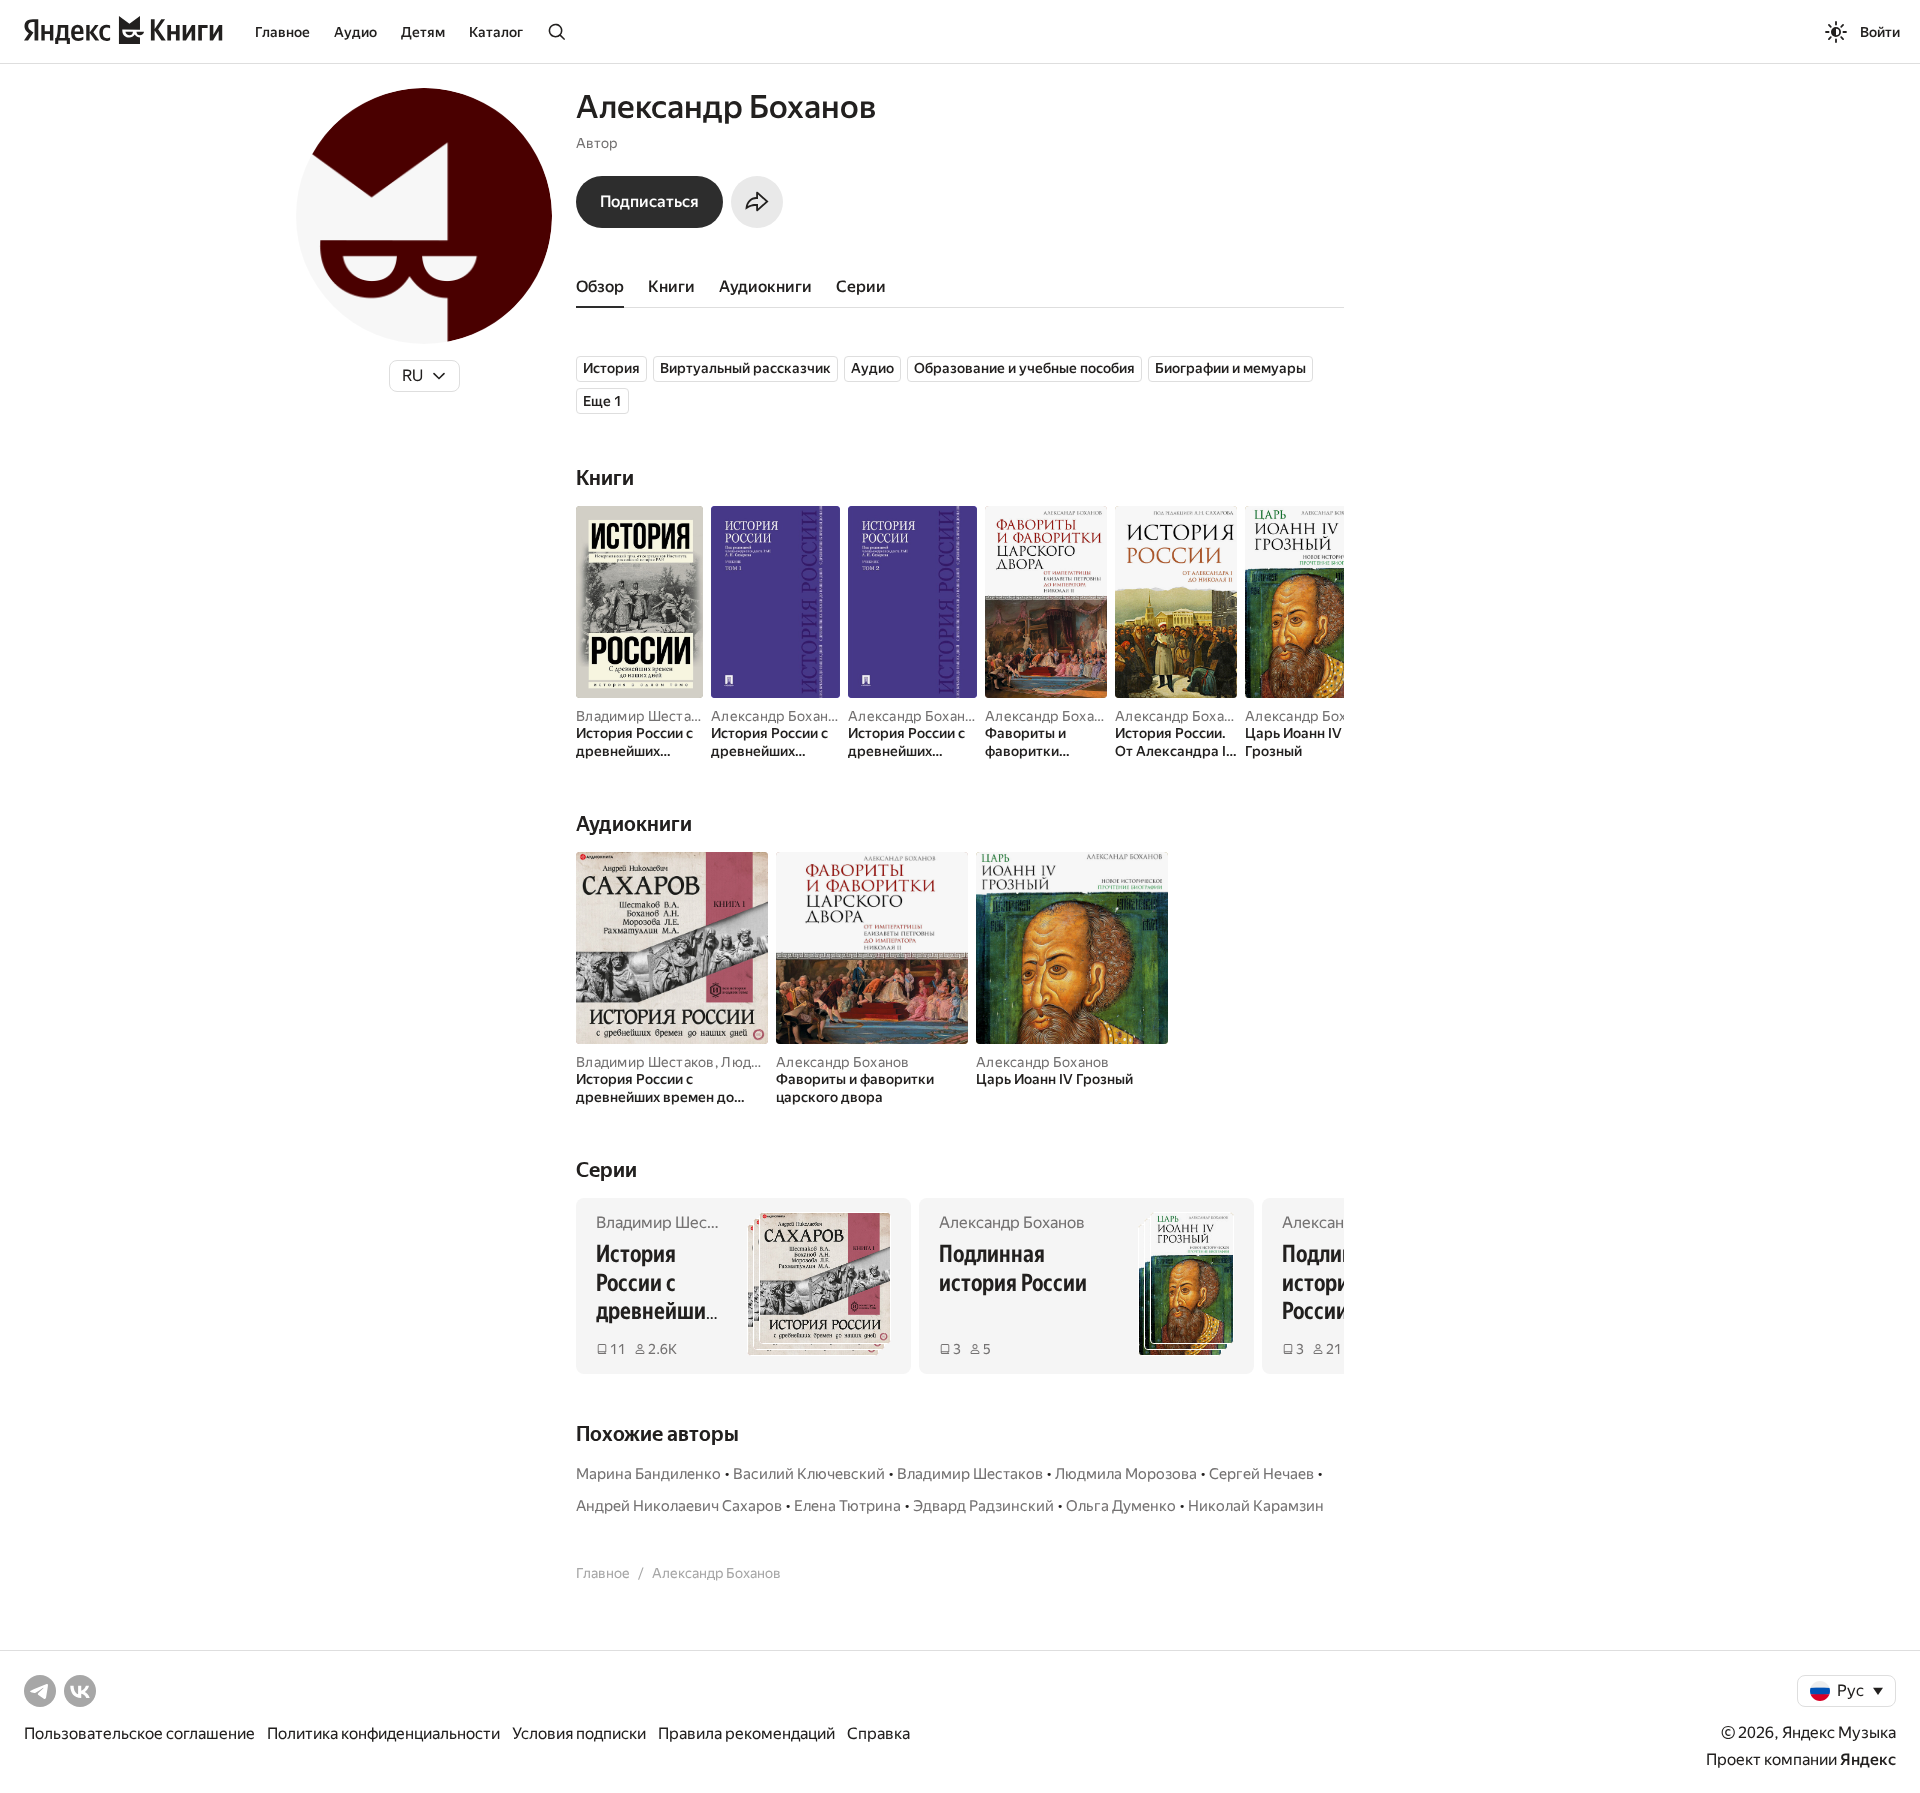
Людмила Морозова (1126, 1474)
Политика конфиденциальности (383, 1733)
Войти (1880, 32)
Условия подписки (579, 1733)
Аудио (355, 32)
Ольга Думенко (1121, 1506)
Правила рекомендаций (746, 1733)
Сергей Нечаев (1261, 1474)
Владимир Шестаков (645, 716)
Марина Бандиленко (648, 1474)
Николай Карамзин (1256, 1506)
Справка (878, 1733)
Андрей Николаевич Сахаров (679, 1506)
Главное (282, 32)
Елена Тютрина (847, 1506)
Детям (423, 32)
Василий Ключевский (809, 1474)
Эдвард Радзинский (983, 1506)
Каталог (496, 32)
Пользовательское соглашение (139, 1733)
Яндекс (1868, 1759)
